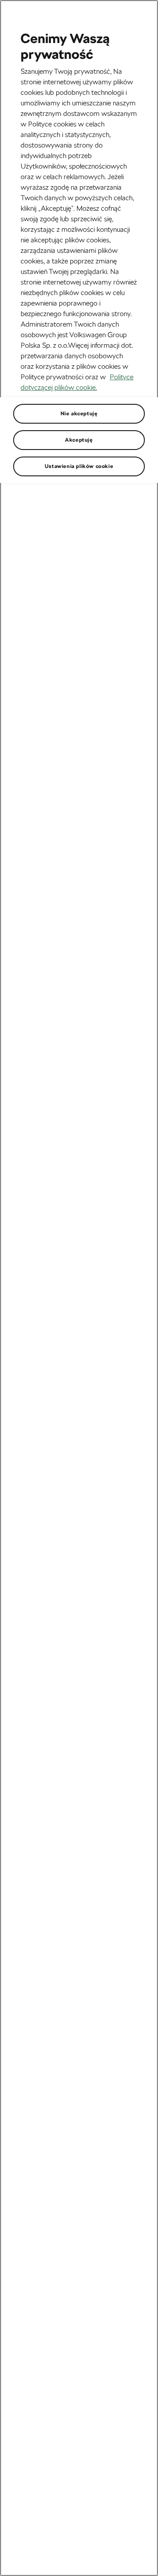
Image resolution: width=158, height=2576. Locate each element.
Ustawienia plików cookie (79, 466)
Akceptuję (79, 440)
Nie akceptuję (79, 414)
